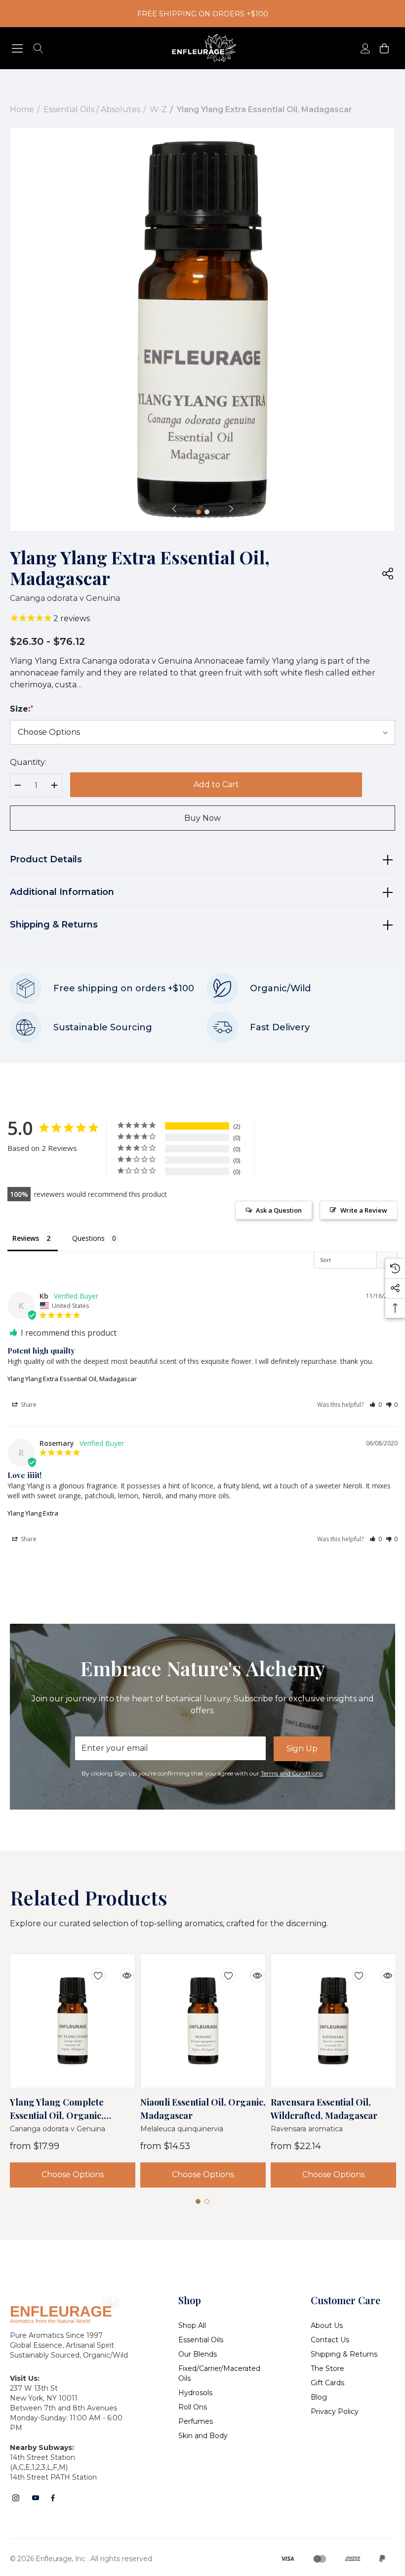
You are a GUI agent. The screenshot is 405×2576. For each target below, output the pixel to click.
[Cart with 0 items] (384, 48)
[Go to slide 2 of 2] (207, 512)
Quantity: (28, 762)
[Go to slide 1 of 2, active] (199, 512)
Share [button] (28, 1405)
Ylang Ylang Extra (33, 1513)
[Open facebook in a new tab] (53, 2498)
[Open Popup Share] (388, 573)
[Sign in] (365, 48)
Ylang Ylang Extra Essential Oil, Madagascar (72, 1379)
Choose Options (73, 2175)
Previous (174, 508)
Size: (22, 709)
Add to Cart (216, 784)
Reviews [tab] (26, 1238)
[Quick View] (120, 1969)
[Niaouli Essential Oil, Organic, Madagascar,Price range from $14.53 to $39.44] (203, 2021)
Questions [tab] (88, 1238)
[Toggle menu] (18, 48)
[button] (376, 1405)
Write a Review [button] (364, 1210)
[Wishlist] (91, 1969)
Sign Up (302, 1749)
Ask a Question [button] (279, 1210)
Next (231, 508)
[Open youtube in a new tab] (36, 2498)
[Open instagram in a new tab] (16, 2498)
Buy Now (202, 818)
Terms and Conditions (292, 1773)
